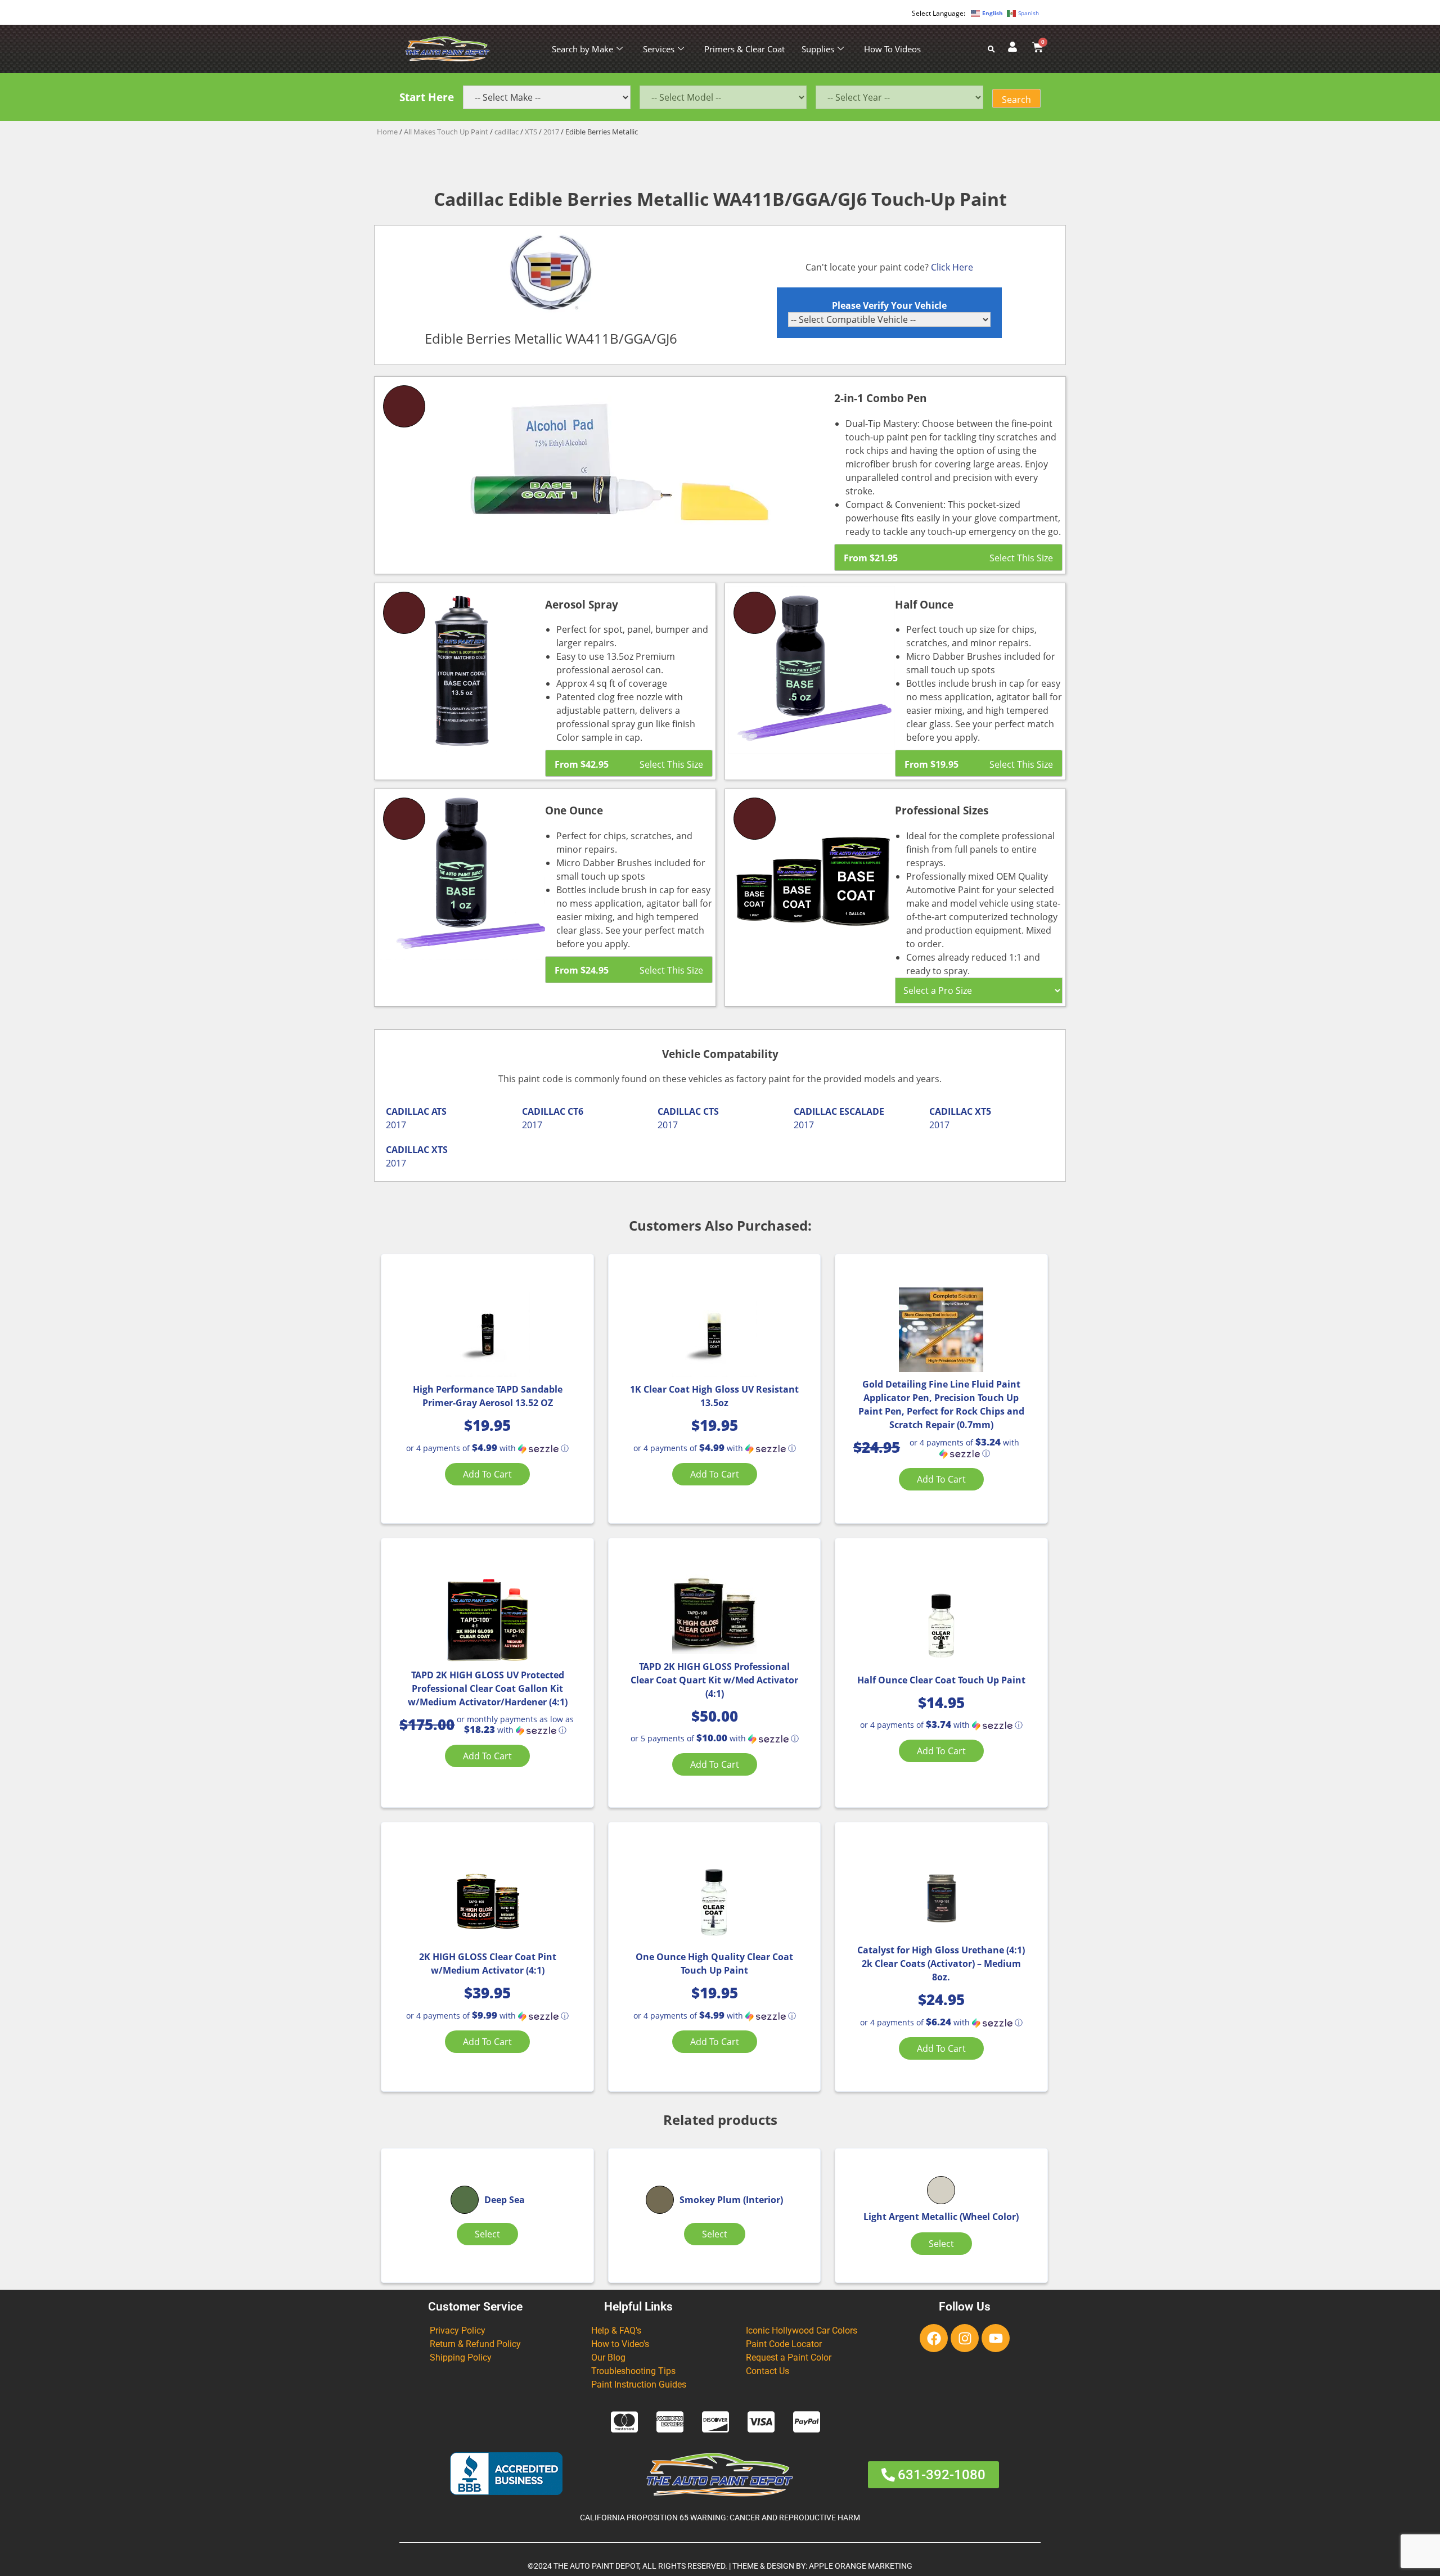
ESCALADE (862, 1111)
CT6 (575, 1111)
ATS (439, 1111)
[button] (487, 1448)
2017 (551, 132)
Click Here (952, 267)
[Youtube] (996, 2338)
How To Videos (892, 49)
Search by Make (582, 49)
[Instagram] (965, 2338)
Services (659, 49)
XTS (531, 132)
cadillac (507, 132)
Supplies (818, 49)
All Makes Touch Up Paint (446, 132)
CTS (711, 1111)
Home (387, 132)
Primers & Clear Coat (744, 49)
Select (487, 2234)
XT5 (983, 1111)
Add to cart (487, 1474)
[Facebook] (934, 2338)
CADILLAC (408, 1111)
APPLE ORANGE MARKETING (861, 2566)
